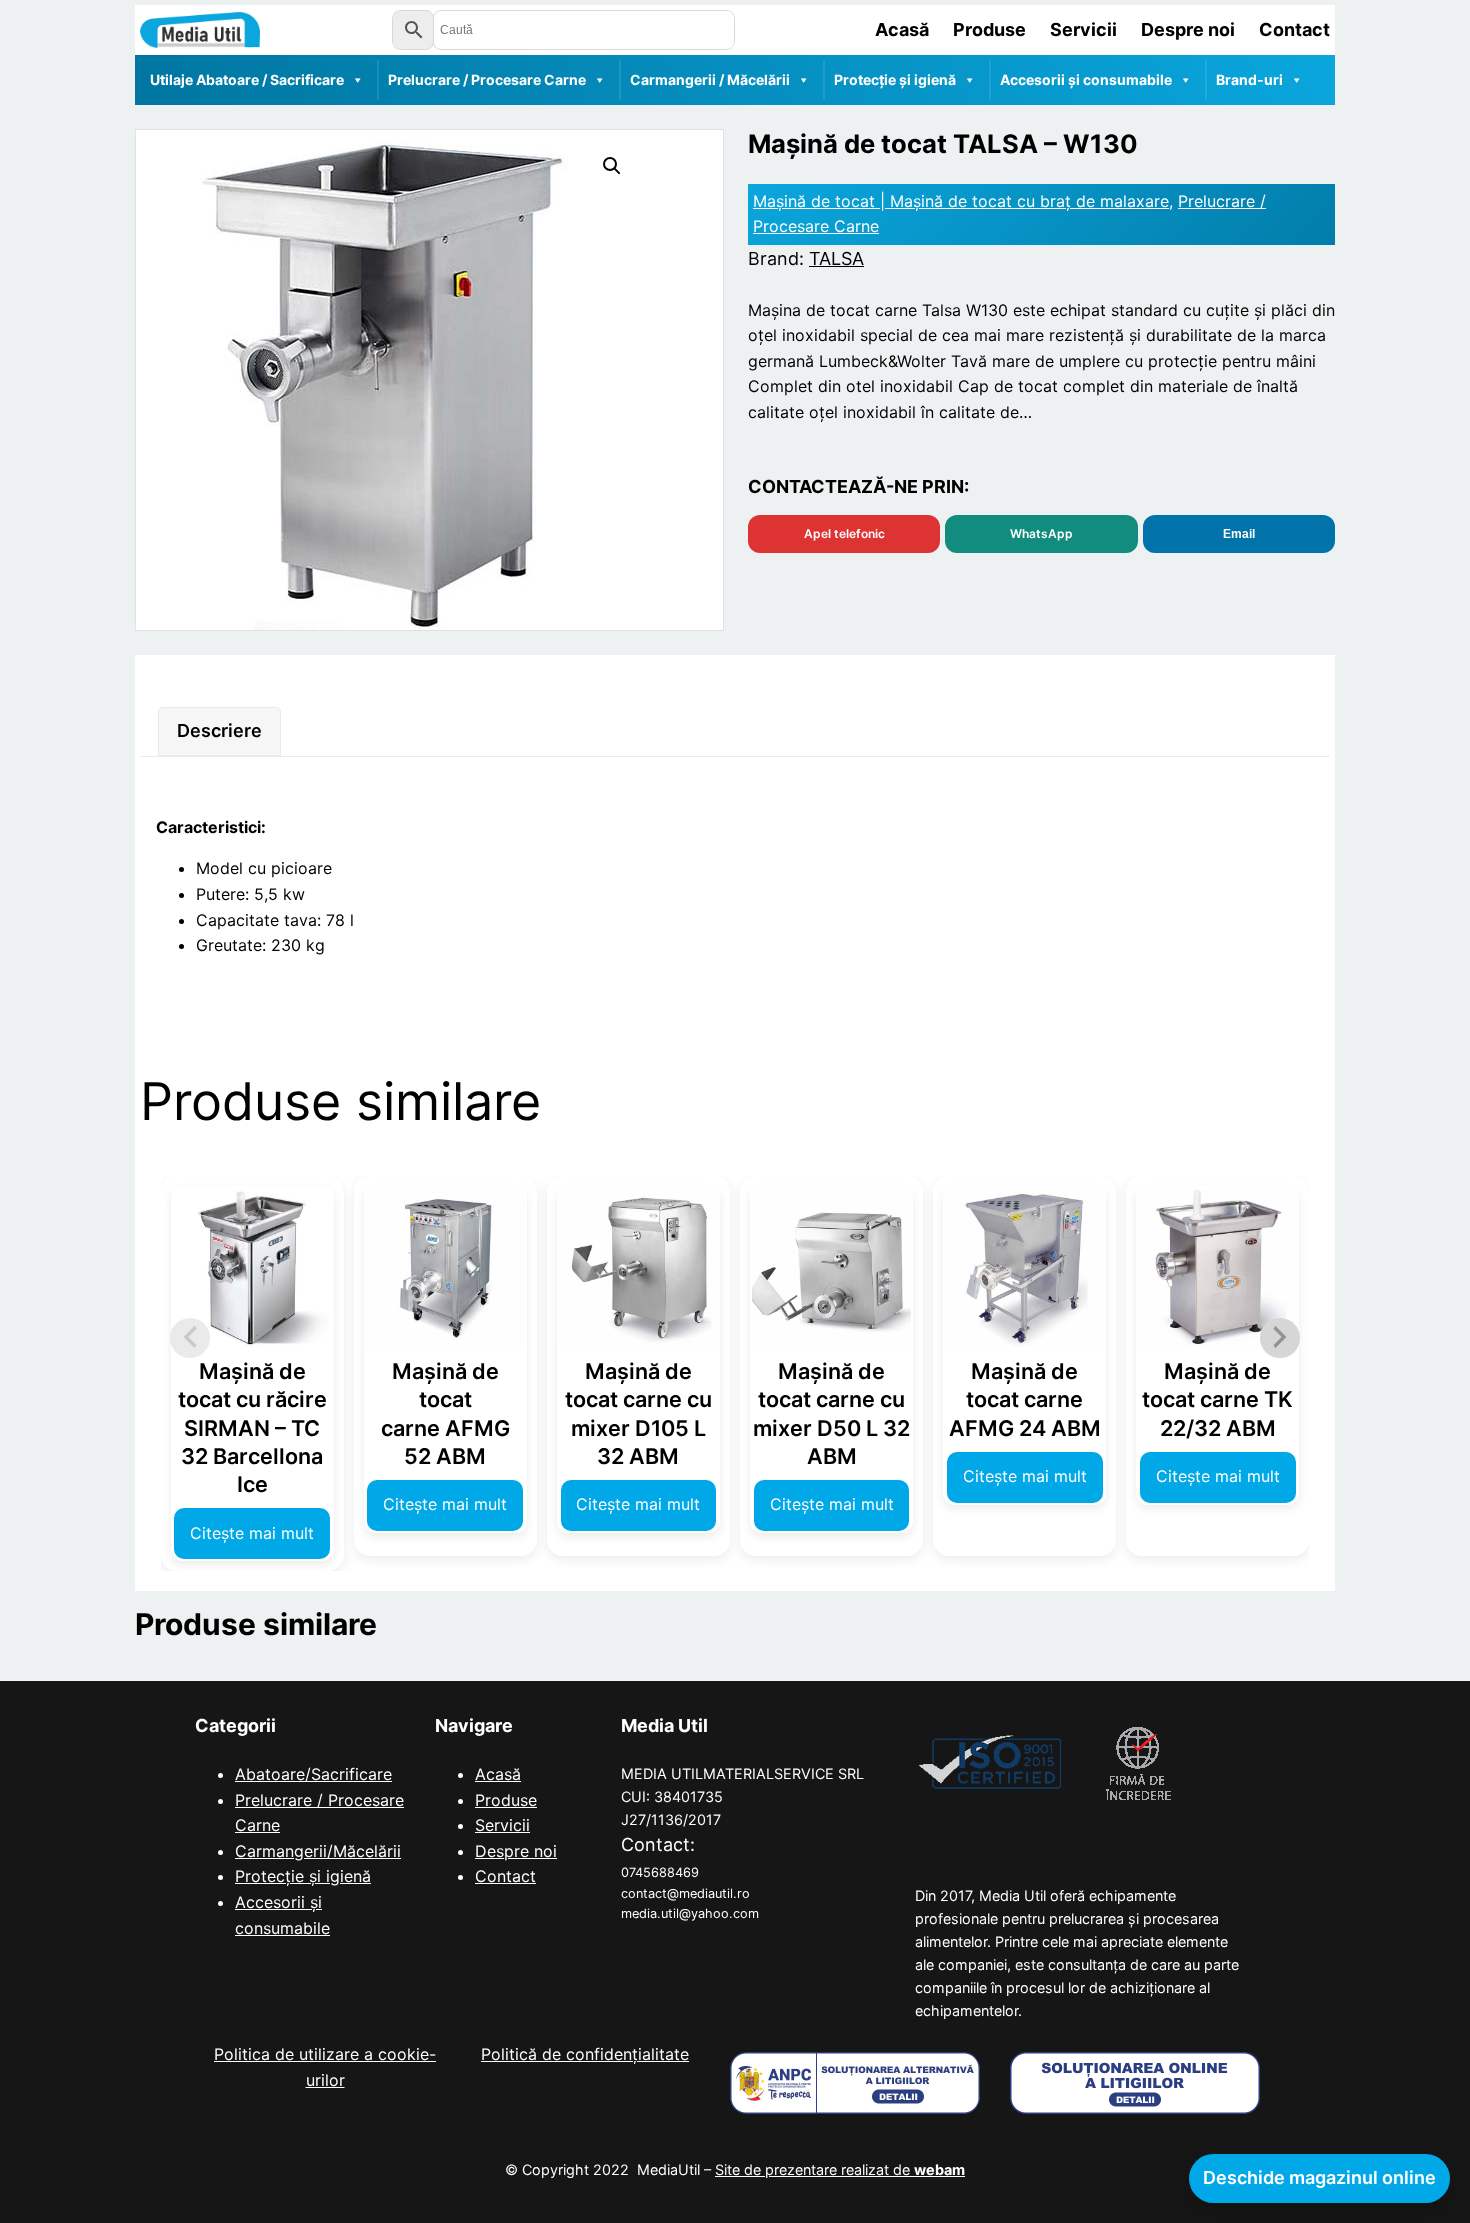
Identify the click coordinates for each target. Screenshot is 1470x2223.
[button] (612, 166)
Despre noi (516, 1851)
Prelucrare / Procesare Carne (487, 79)
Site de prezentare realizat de (840, 2169)
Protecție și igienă (895, 79)
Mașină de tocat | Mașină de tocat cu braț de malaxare (961, 201)
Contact (505, 1876)
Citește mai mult (252, 1533)
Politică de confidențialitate (585, 2054)
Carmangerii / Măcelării (710, 79)
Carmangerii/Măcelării (318, 1851)
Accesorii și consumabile (1086, 79)
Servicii (502, 1825)
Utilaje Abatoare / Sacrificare (247, 79)
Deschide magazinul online (1319, 2177)
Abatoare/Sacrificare (313, 1774)
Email (1239, 534)
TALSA (836, 258)
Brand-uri (1249, 79)
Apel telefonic (844, 533)
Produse (506, 1800)
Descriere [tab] (219, 730)
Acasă (498, 1774)
